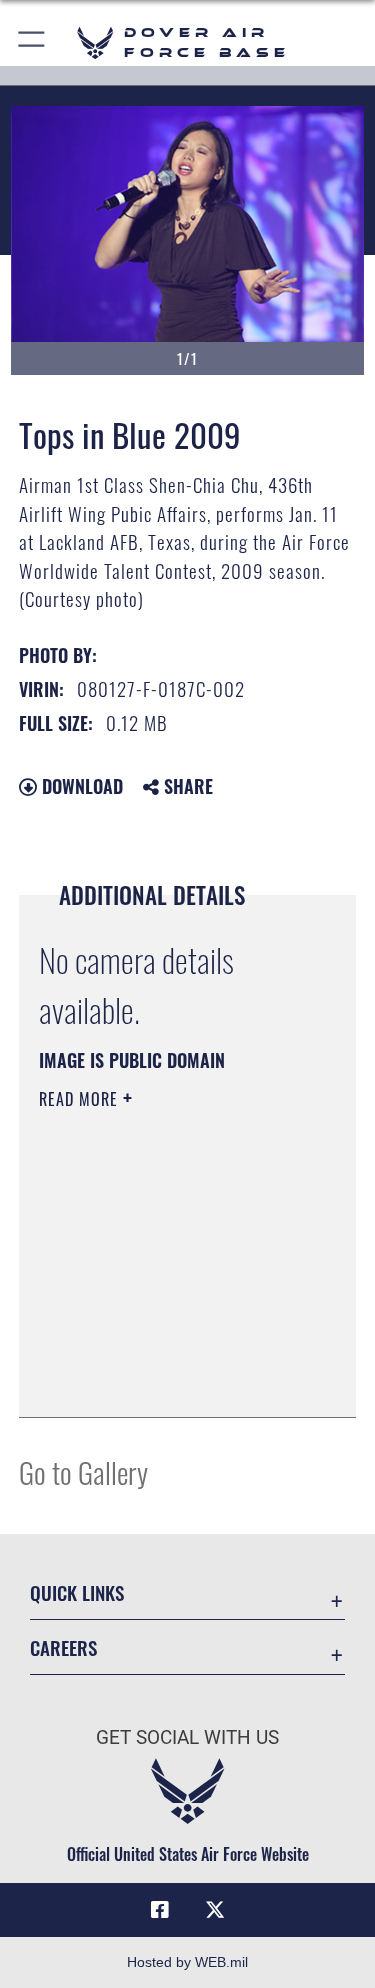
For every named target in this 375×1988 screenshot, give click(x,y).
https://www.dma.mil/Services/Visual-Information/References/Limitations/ (160, 1352)
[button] (32, 42)
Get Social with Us (187, 1737)
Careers (63, 1647)
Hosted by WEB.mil (187, 1962)
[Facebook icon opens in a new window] (160, 1910)
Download (80, 786)
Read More (81, 1099)
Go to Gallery (83, 1471)
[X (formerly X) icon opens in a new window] (215, 1910)
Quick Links (77, 1592)
